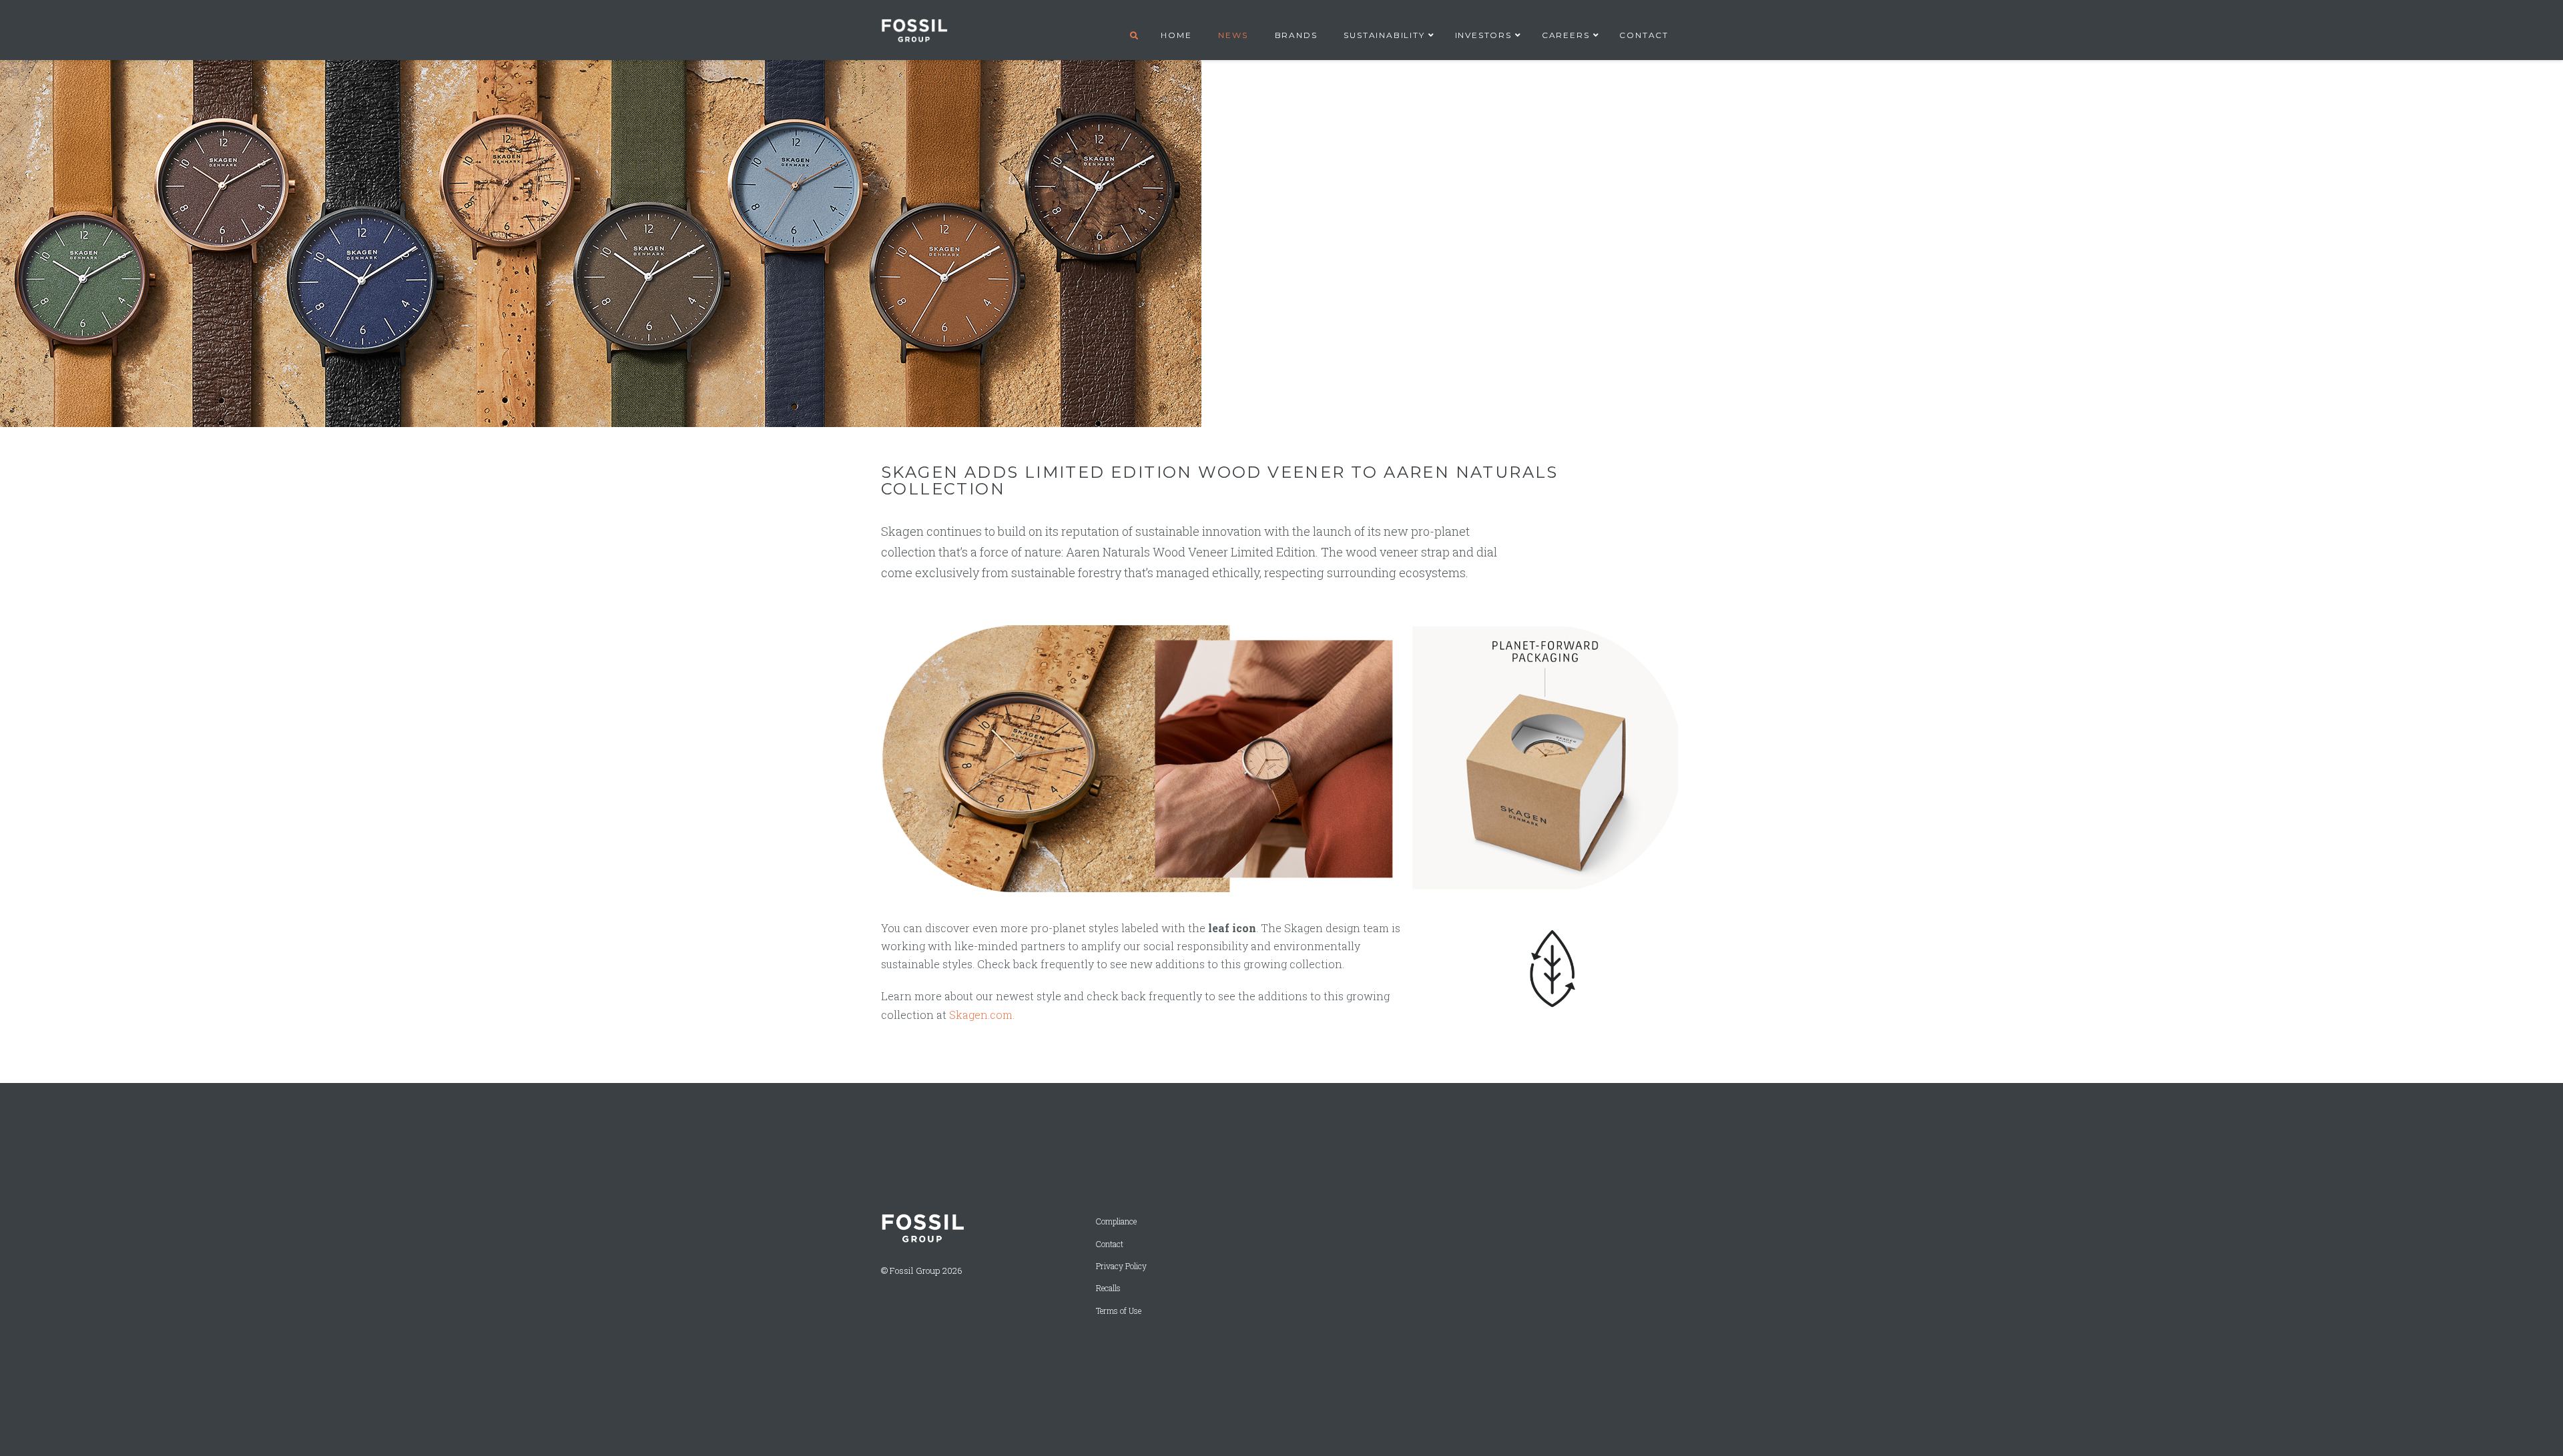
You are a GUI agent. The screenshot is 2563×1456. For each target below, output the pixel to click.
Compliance (1116, 1221)
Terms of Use (1119, 1311)
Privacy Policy (1121, 1266)
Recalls (1108, 1288)
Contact (1110, 1244)
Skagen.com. (982, 1015)
